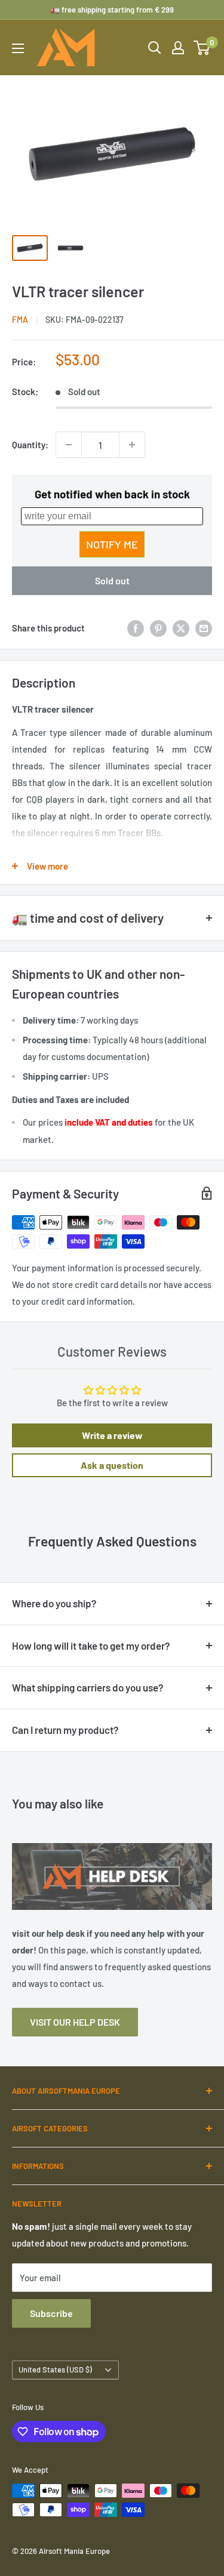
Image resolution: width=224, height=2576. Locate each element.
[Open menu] (18, 48)
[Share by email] (204, 628)
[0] (202, 48)
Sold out (112, 580)
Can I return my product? (65, 1730)
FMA (20, 320)
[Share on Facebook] (136, 628)
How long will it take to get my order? (91, 1646)
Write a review (112, 1435)
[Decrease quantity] (69, 445)
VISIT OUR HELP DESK (75, 2022)
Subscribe (51, 2313)
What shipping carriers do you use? (88, 1687)
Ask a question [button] (112, 1465)
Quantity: (30, 445)
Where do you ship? (54, 1603)
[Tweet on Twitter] (181, 628)
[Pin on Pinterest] (158, 628)
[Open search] (155, 48)
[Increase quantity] (132, 445)
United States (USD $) (55, 2369)
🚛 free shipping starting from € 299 (112, 10)
